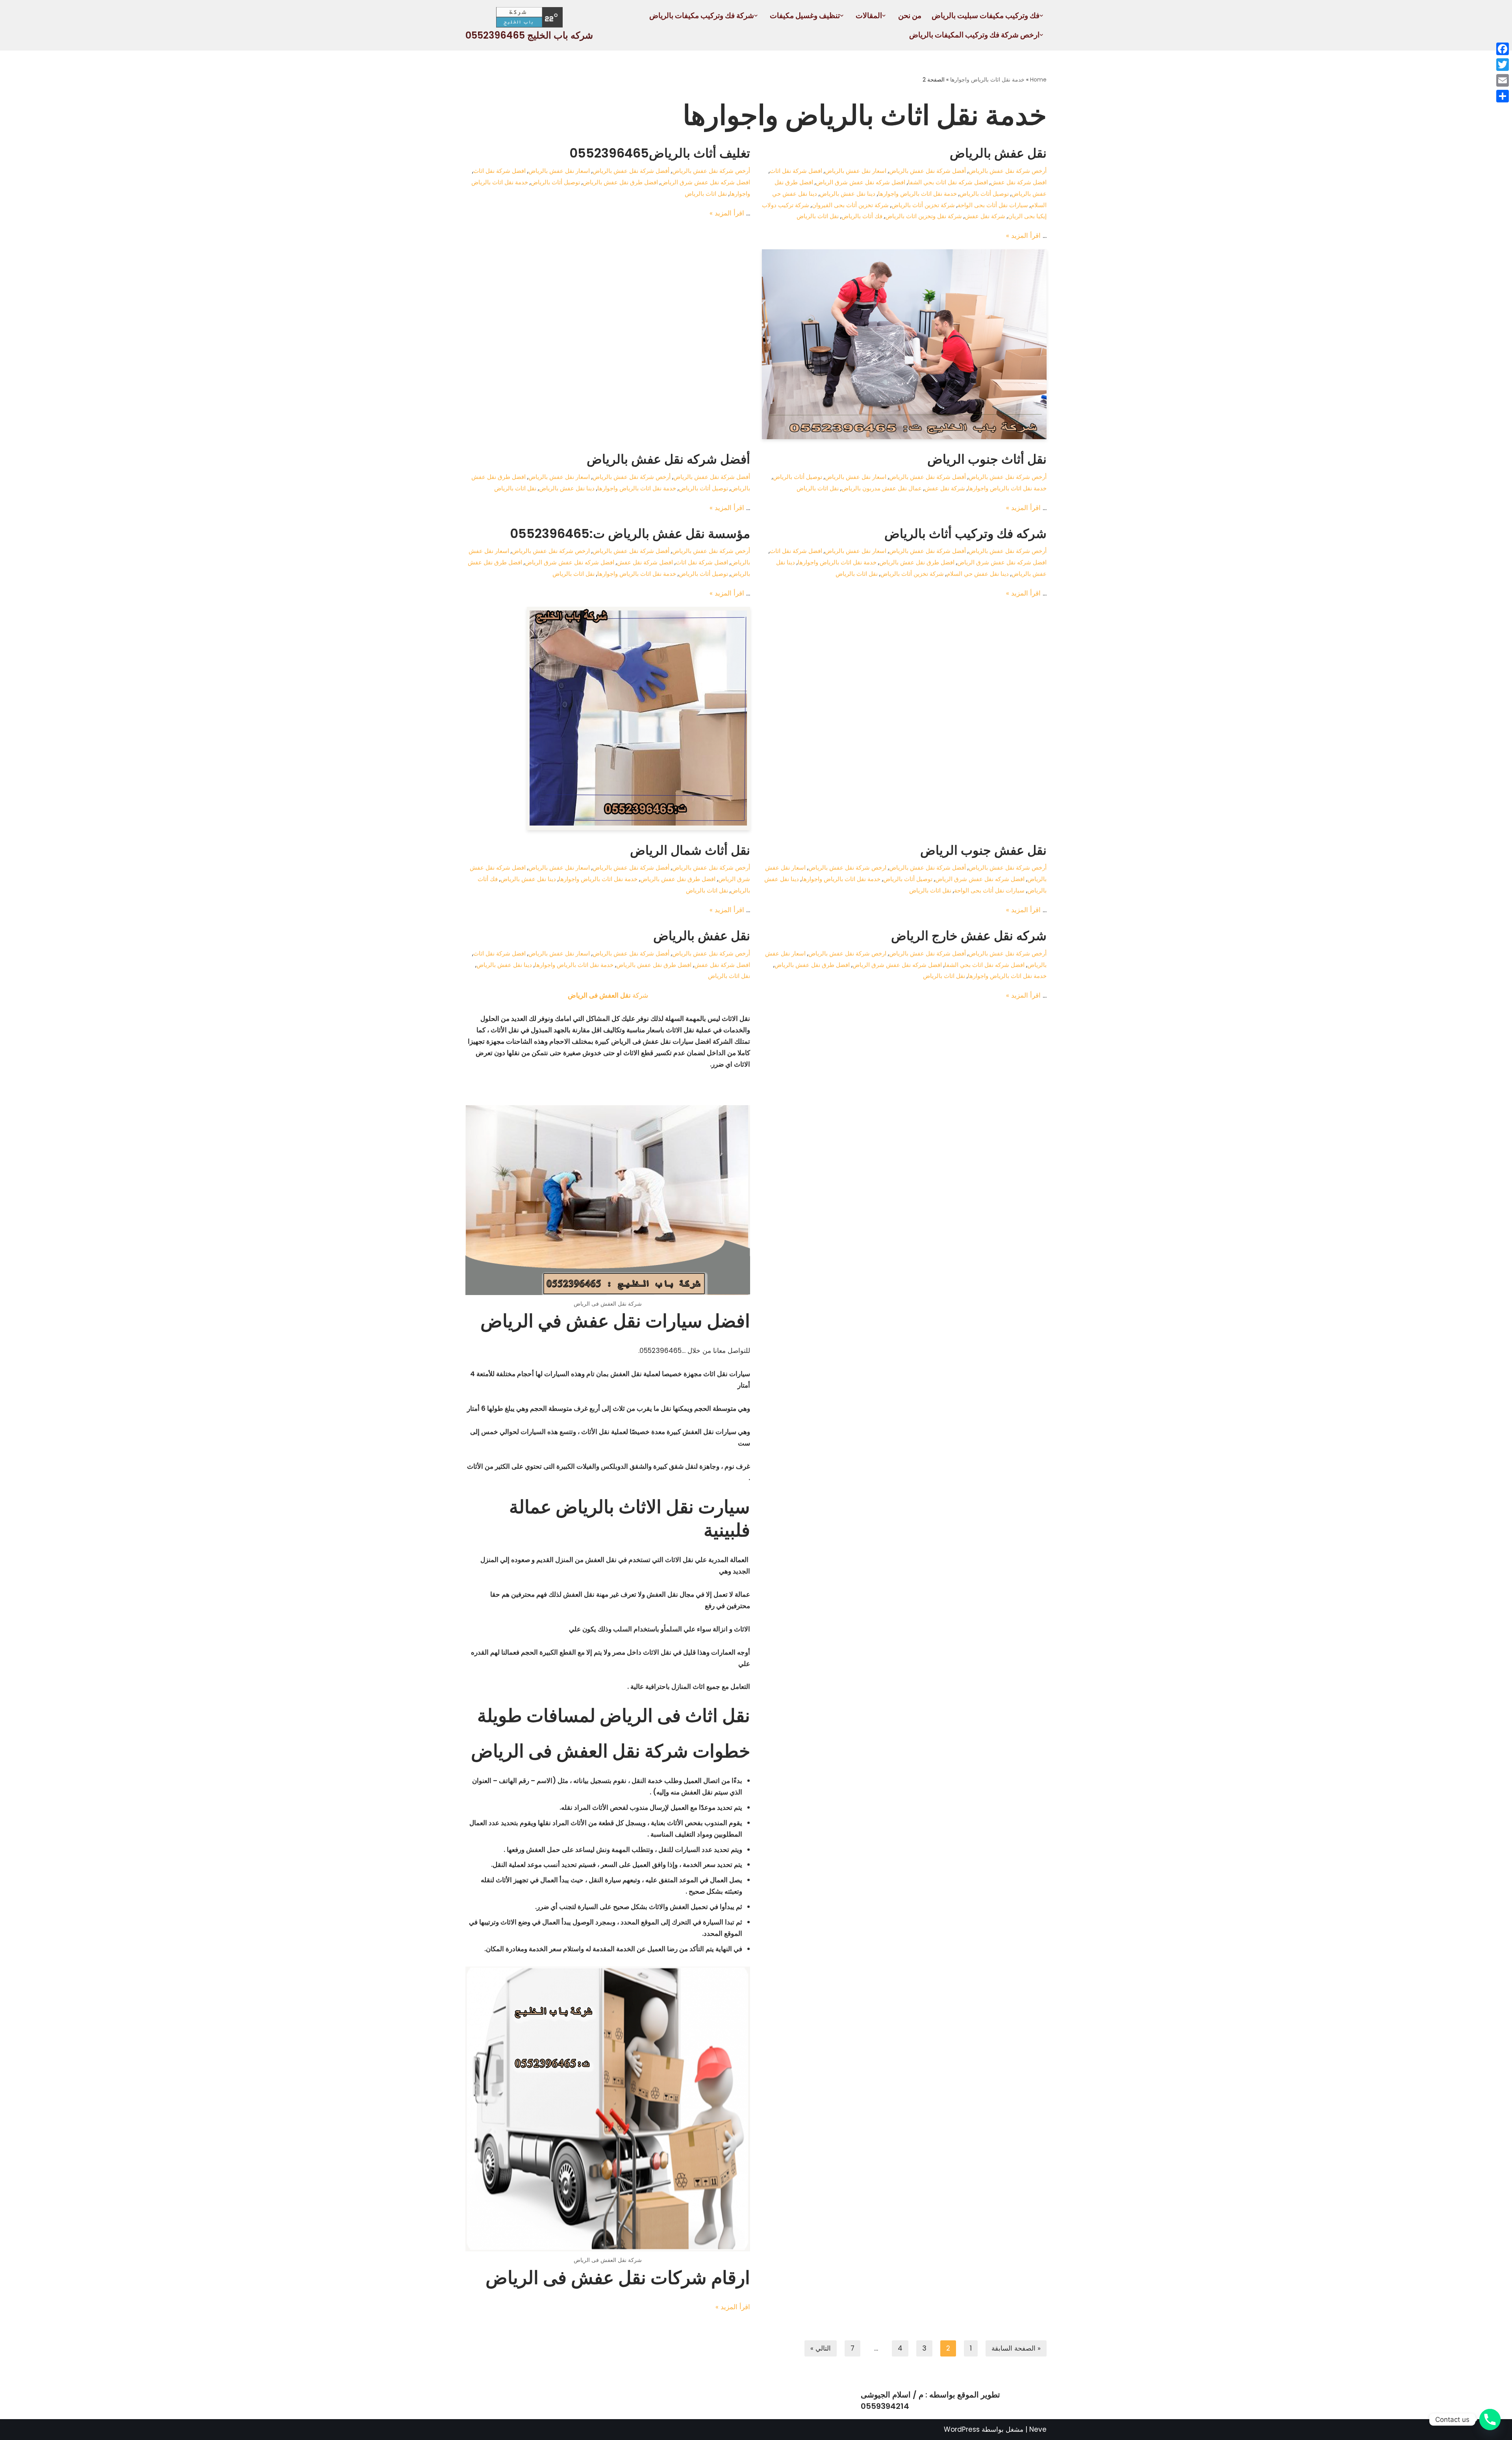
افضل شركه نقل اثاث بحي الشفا (948, 182)
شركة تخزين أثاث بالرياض (923, 205)
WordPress (962, 2429)
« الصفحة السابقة (1016, 2348)
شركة (608, 995)
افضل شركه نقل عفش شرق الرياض (861, 182)
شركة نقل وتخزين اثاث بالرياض (924, 216)
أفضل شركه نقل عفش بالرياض (668, 459)
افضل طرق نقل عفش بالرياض (620, 182)
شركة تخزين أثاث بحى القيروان (850, 205)
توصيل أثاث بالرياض (984, 194)
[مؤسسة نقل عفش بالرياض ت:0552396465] (608, 719)
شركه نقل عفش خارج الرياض (969, 936)
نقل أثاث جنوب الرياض (987, 459)
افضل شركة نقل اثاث (796, 171)
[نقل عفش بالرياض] (904, 344)
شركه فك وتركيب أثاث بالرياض (965, 533)
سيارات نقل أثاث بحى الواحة (993, 205)
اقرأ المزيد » (1023, 236)
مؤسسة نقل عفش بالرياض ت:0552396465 (630, 533)
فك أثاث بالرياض (862, 216)
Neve (1038, 2429)
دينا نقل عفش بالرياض (848, 194)
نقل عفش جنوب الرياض (983, 850)
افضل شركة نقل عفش (1019, 182)
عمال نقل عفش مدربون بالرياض (882, 488)
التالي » (821, 2348)
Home (1038, 80)
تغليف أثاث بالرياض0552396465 (660, 153)
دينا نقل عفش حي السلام (978, 574)
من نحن (910, 16)
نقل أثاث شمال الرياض (690, 850)
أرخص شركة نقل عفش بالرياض (1008, 171)
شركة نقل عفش (985, 216)
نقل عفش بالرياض (998, 153)
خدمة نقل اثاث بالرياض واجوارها (987, 80)
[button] (1041, 16)
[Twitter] (1503, 65)
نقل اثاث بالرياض (818, 216)
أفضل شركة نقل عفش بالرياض (927, 171)
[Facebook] (1503, 49)
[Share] (1503, 96)
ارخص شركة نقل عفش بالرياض (551, 551)
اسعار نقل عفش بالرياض (856, 171)
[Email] (1503, 80)
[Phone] (1490, 2420)
